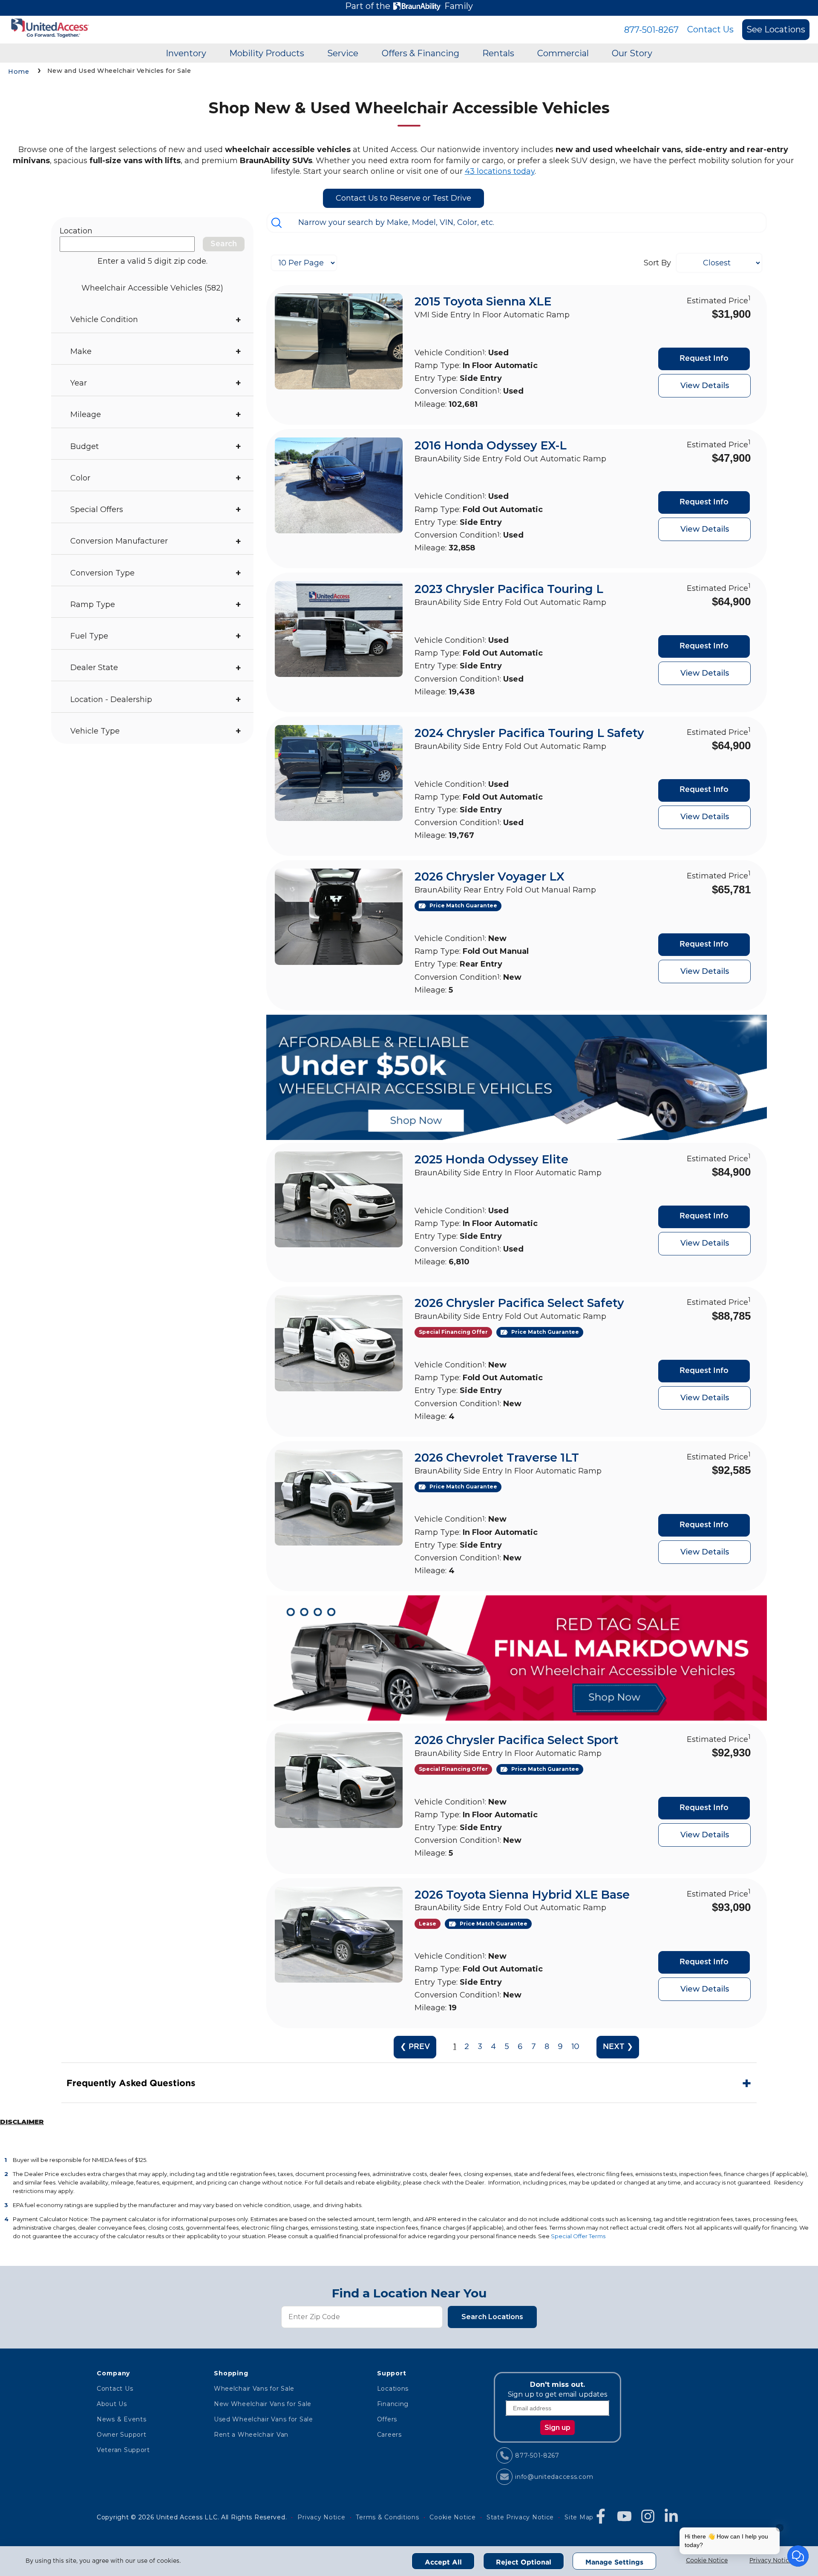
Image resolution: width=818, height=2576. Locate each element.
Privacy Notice (771, 2561)
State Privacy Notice (520, 2517)
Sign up (557, 2428)
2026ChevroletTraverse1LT (497, 1458)
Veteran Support (123, 2450)
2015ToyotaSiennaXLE (483, 301)
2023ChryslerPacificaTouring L (509, 589)
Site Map (579, 2517)
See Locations (776, 29)
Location (76, 231)
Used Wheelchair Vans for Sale (264, 2419)
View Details (705, 386)
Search (224, 244)
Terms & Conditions (387, 2517)
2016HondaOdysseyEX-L (491, 445)
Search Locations (492, 2317)
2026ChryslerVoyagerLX (490, 876)
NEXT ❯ (618, 2047)
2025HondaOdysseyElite (491, 1159)
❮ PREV (415, 2047)
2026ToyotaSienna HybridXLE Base (522, 1895)
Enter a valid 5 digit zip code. (153, 261)
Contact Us (710, 29)
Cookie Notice (707, 2561)
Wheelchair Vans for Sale (254, 2389)
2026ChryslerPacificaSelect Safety (519, 1303)
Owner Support (121, 2435)
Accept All (443, 2562)
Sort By (657, 263)
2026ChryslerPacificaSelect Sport (517, 1740)
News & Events (121, 2419)
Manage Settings (614, 2562)
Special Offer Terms (578, 2236)
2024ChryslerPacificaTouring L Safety (529, 733)
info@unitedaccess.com (554, 2477)
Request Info (704, 359)
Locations (393, 2389)
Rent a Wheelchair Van (251, 2435)
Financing (393, 2404)
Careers (389, 2435)
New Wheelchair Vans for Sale (263, 2404)
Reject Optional (524, 2562)
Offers (387, 2419)
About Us (112, 2404)
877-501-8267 (651, 30)
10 (575, 2047)
